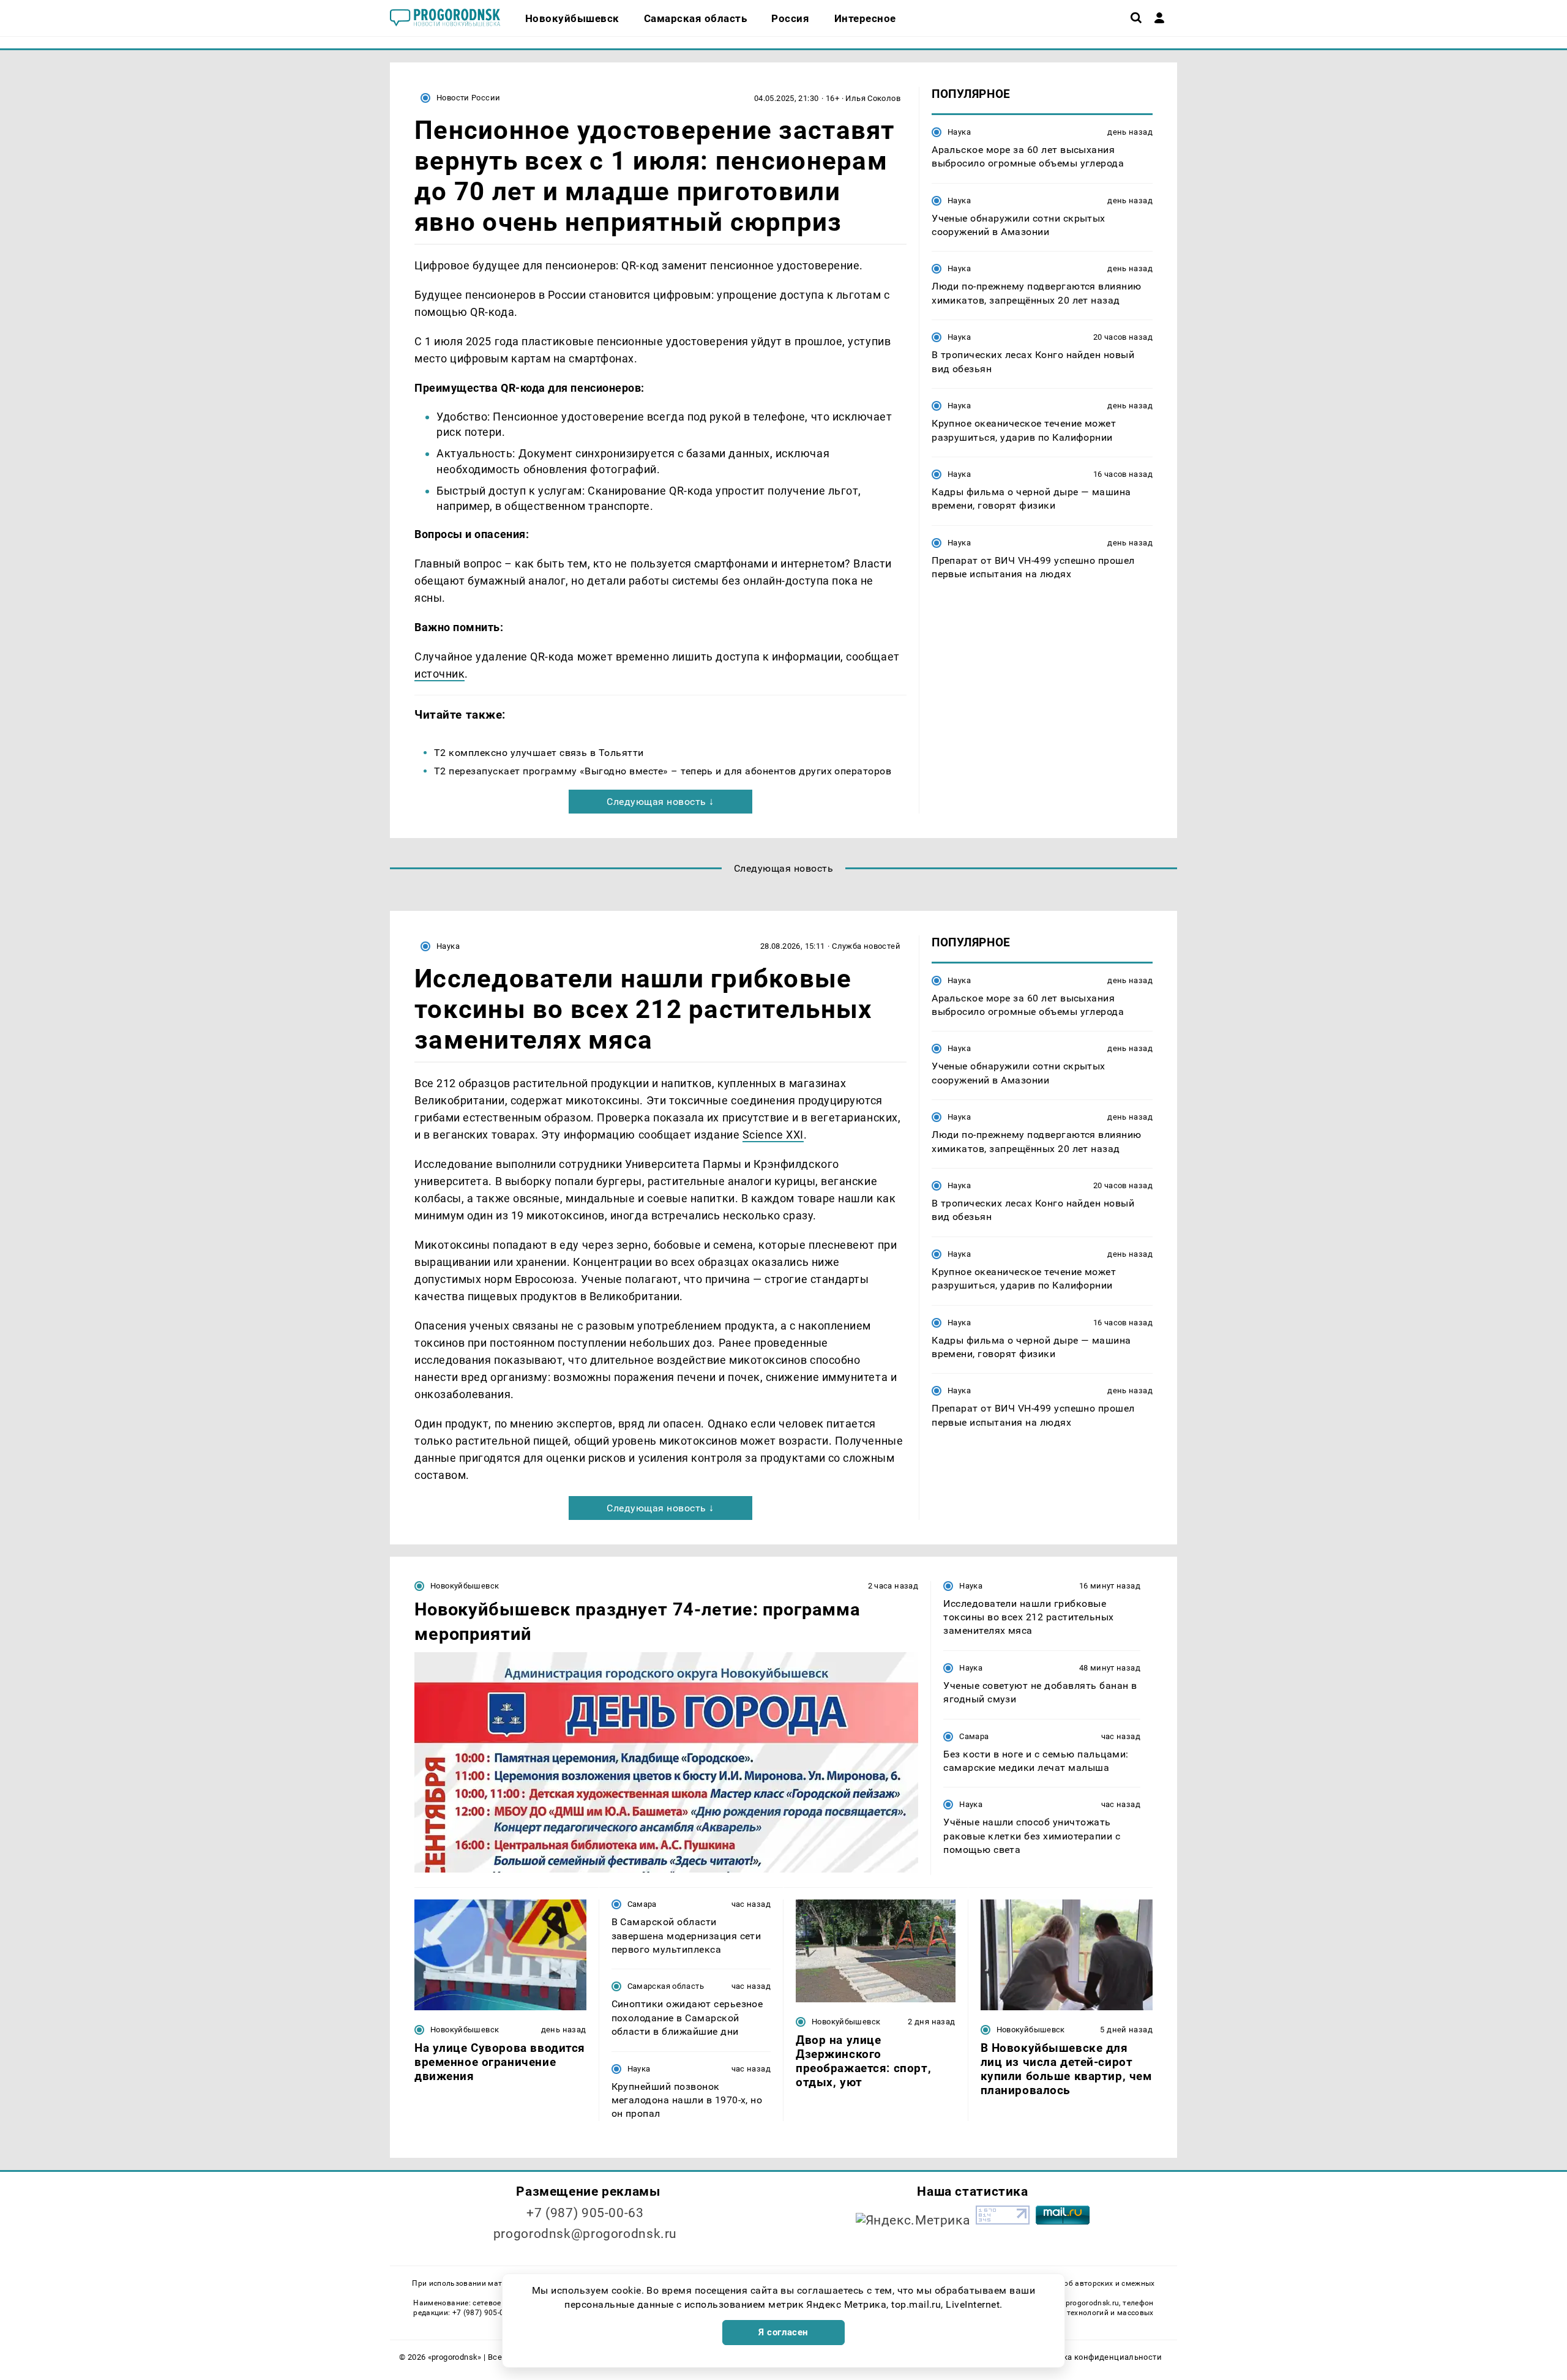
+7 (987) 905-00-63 (585, 2213)
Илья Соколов (873, 98)
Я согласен (783, 2332)
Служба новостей (866, 946)
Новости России (468, 98)
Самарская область (666, 1986)
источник (439, 674)
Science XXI (773, 1135)
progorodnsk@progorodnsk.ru (585, 2234)
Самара (974, 1736)
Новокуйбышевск (465, 1586)
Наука (959, 132)
